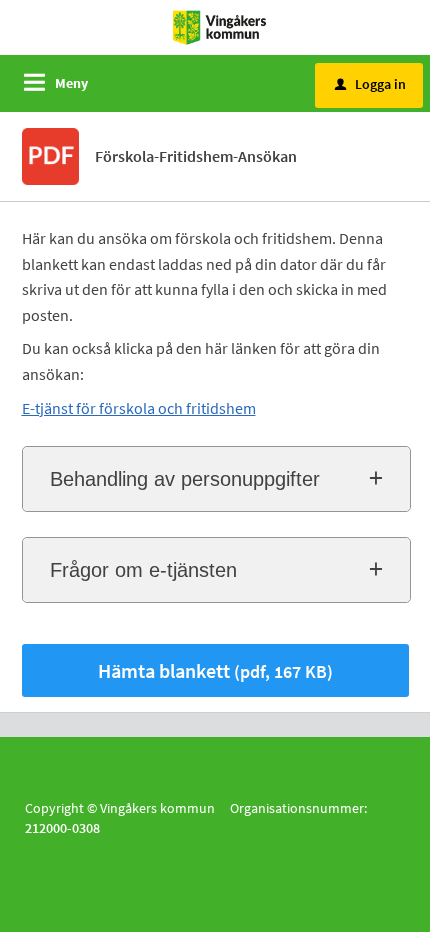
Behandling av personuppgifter (185, 479)
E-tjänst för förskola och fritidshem (139, 408)
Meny (71, 83)
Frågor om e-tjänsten (143, 570)
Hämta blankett (215, 670)
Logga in (370, 84)
